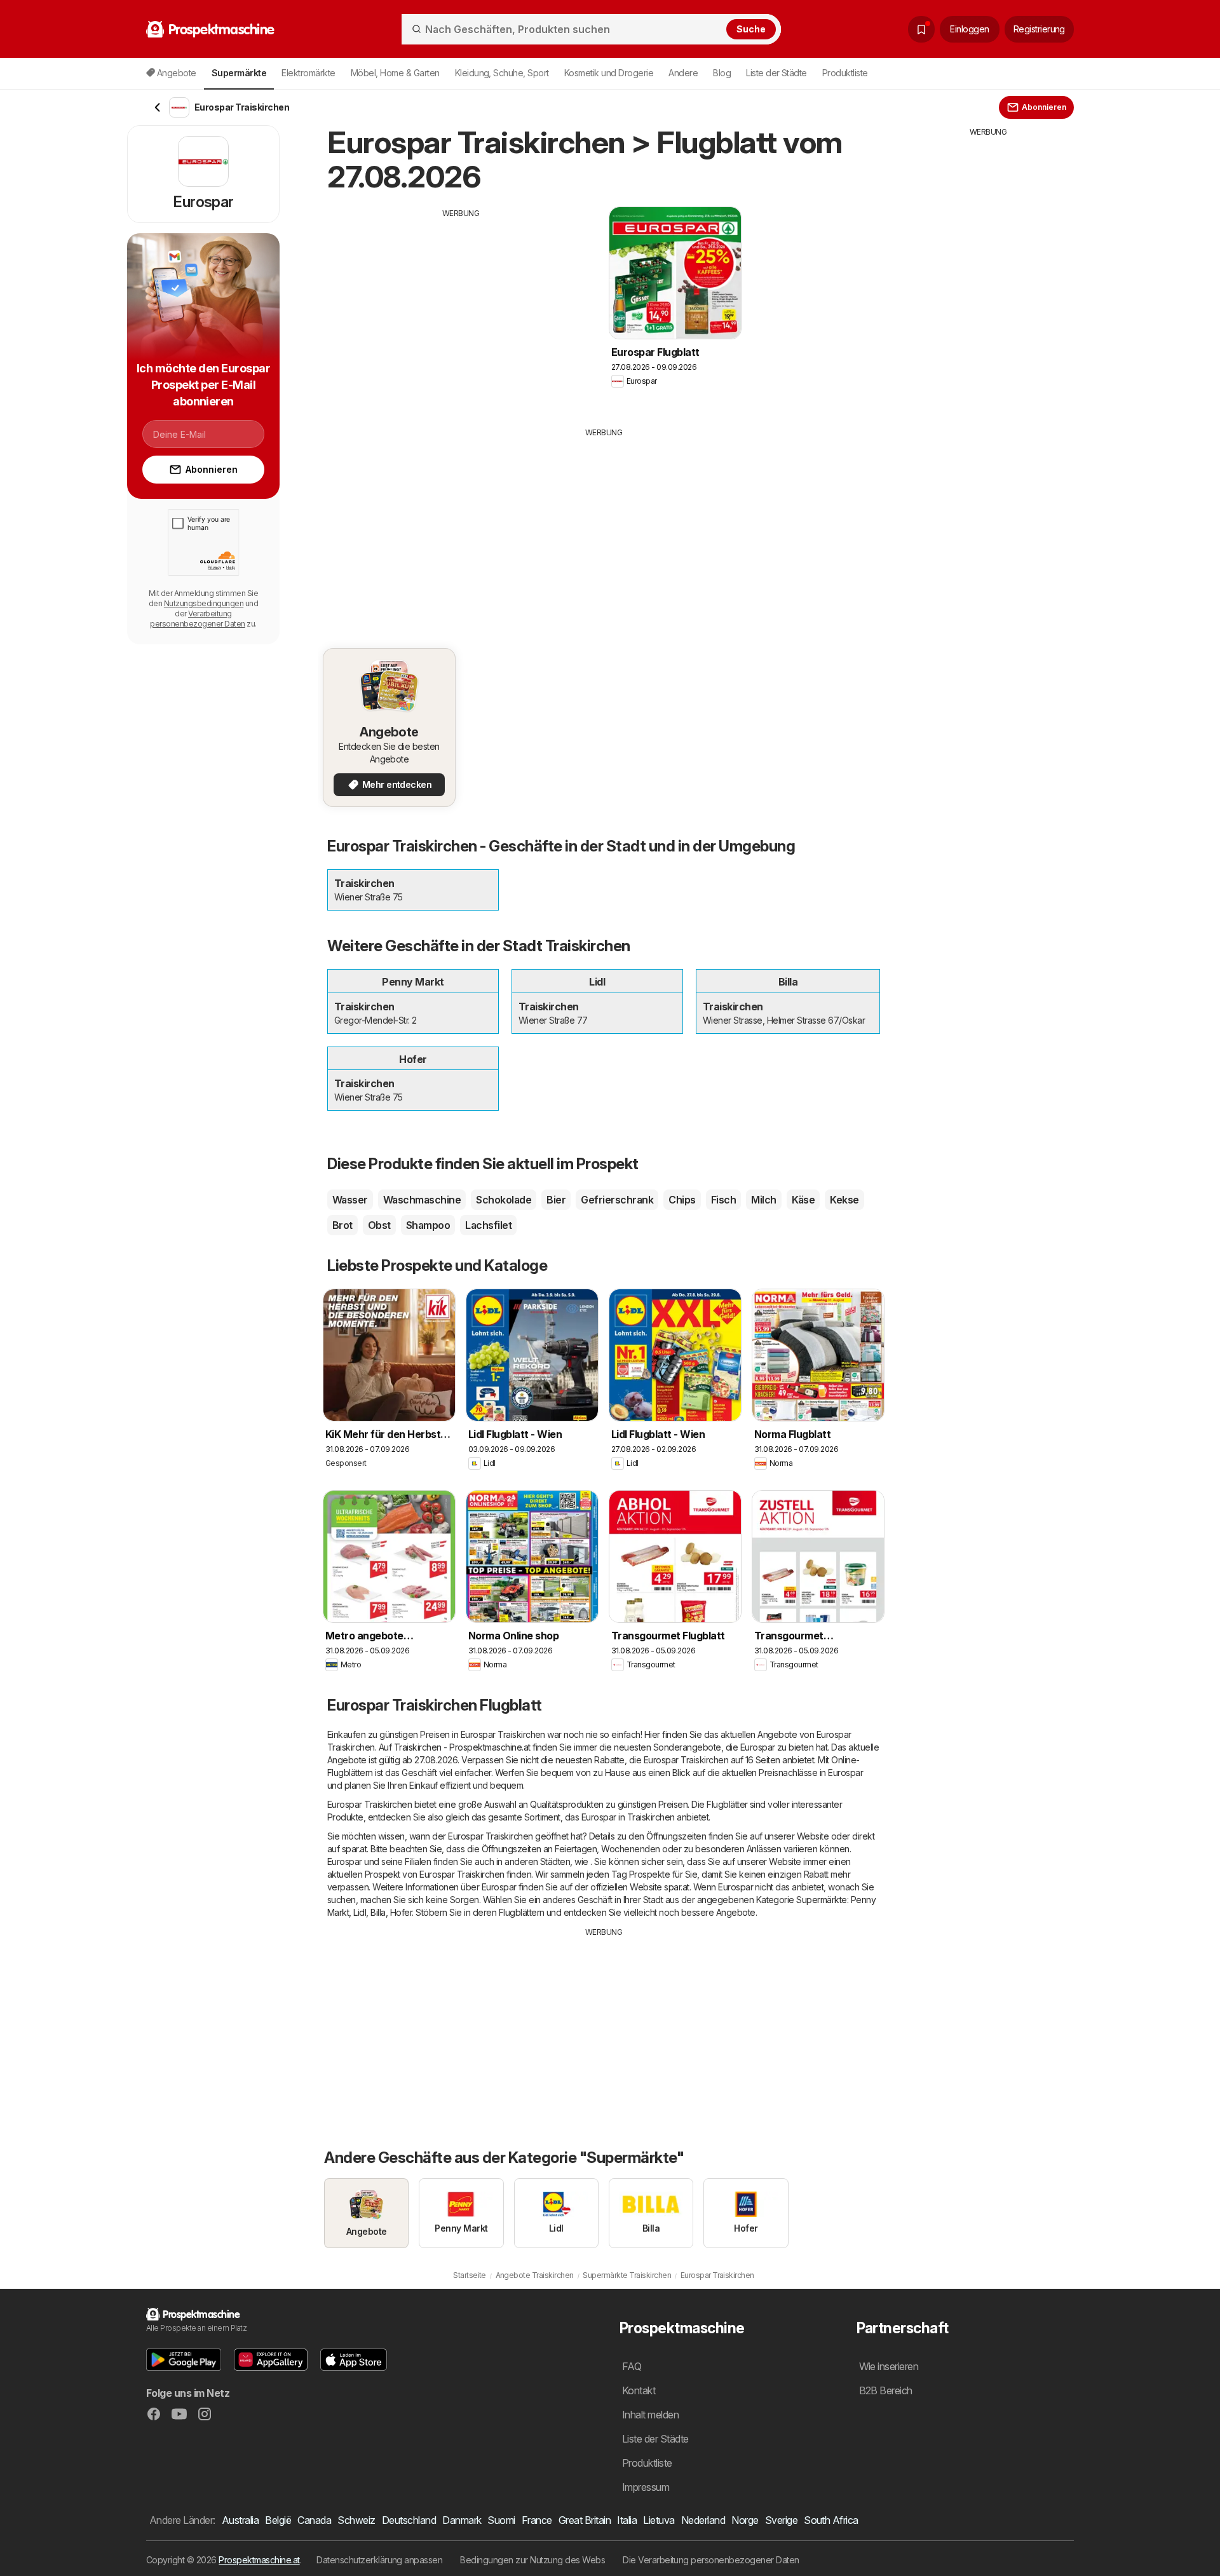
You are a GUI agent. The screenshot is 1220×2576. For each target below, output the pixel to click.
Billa (378, 1912)
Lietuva (659, 2520)
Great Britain (585, 2520)
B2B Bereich (886, 2390)
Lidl (360, 1912)
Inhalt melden (650, 2415)
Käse (803, 1200)
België (278, 2520)
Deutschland (409, 2520)
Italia (627, 2520)
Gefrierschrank (617, 1200)
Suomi (501, 2520)
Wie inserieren (889, 2366)
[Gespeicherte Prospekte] (921, 29)
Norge (745, 2520)
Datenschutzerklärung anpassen (379, 2560)
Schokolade (504, 1200)
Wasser (350, 1200)
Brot (342, 1225)
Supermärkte (821, 1900)
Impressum (646, 2487)
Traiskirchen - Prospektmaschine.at (462, 1747)
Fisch (723, 1200)
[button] (184, 2360)
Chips (682, 1200)
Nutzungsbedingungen (204, 603)
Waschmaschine (422, 1200)
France (537, 2520)
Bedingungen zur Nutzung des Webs (532, 2560)
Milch (763, 1200)
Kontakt (639, 2390)
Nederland (703, 2520)
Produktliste (845, 73)
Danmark (462, 2520)
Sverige (781, 2520)
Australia (240, 2520)
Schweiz (356, 2520)
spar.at (354, 1849)
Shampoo (428, 1225)
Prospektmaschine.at (259, 2560)
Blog (722, 73)
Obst (379, 1225)
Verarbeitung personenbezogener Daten (197, 619)
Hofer (401, 1912)
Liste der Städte (776, 73)
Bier (556, 1200)
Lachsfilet (488, 1225)
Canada (314, 2520)
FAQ (632, 2366)
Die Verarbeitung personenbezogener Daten (711, 2560)
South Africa (831, 2520)
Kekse (844, 1200)
